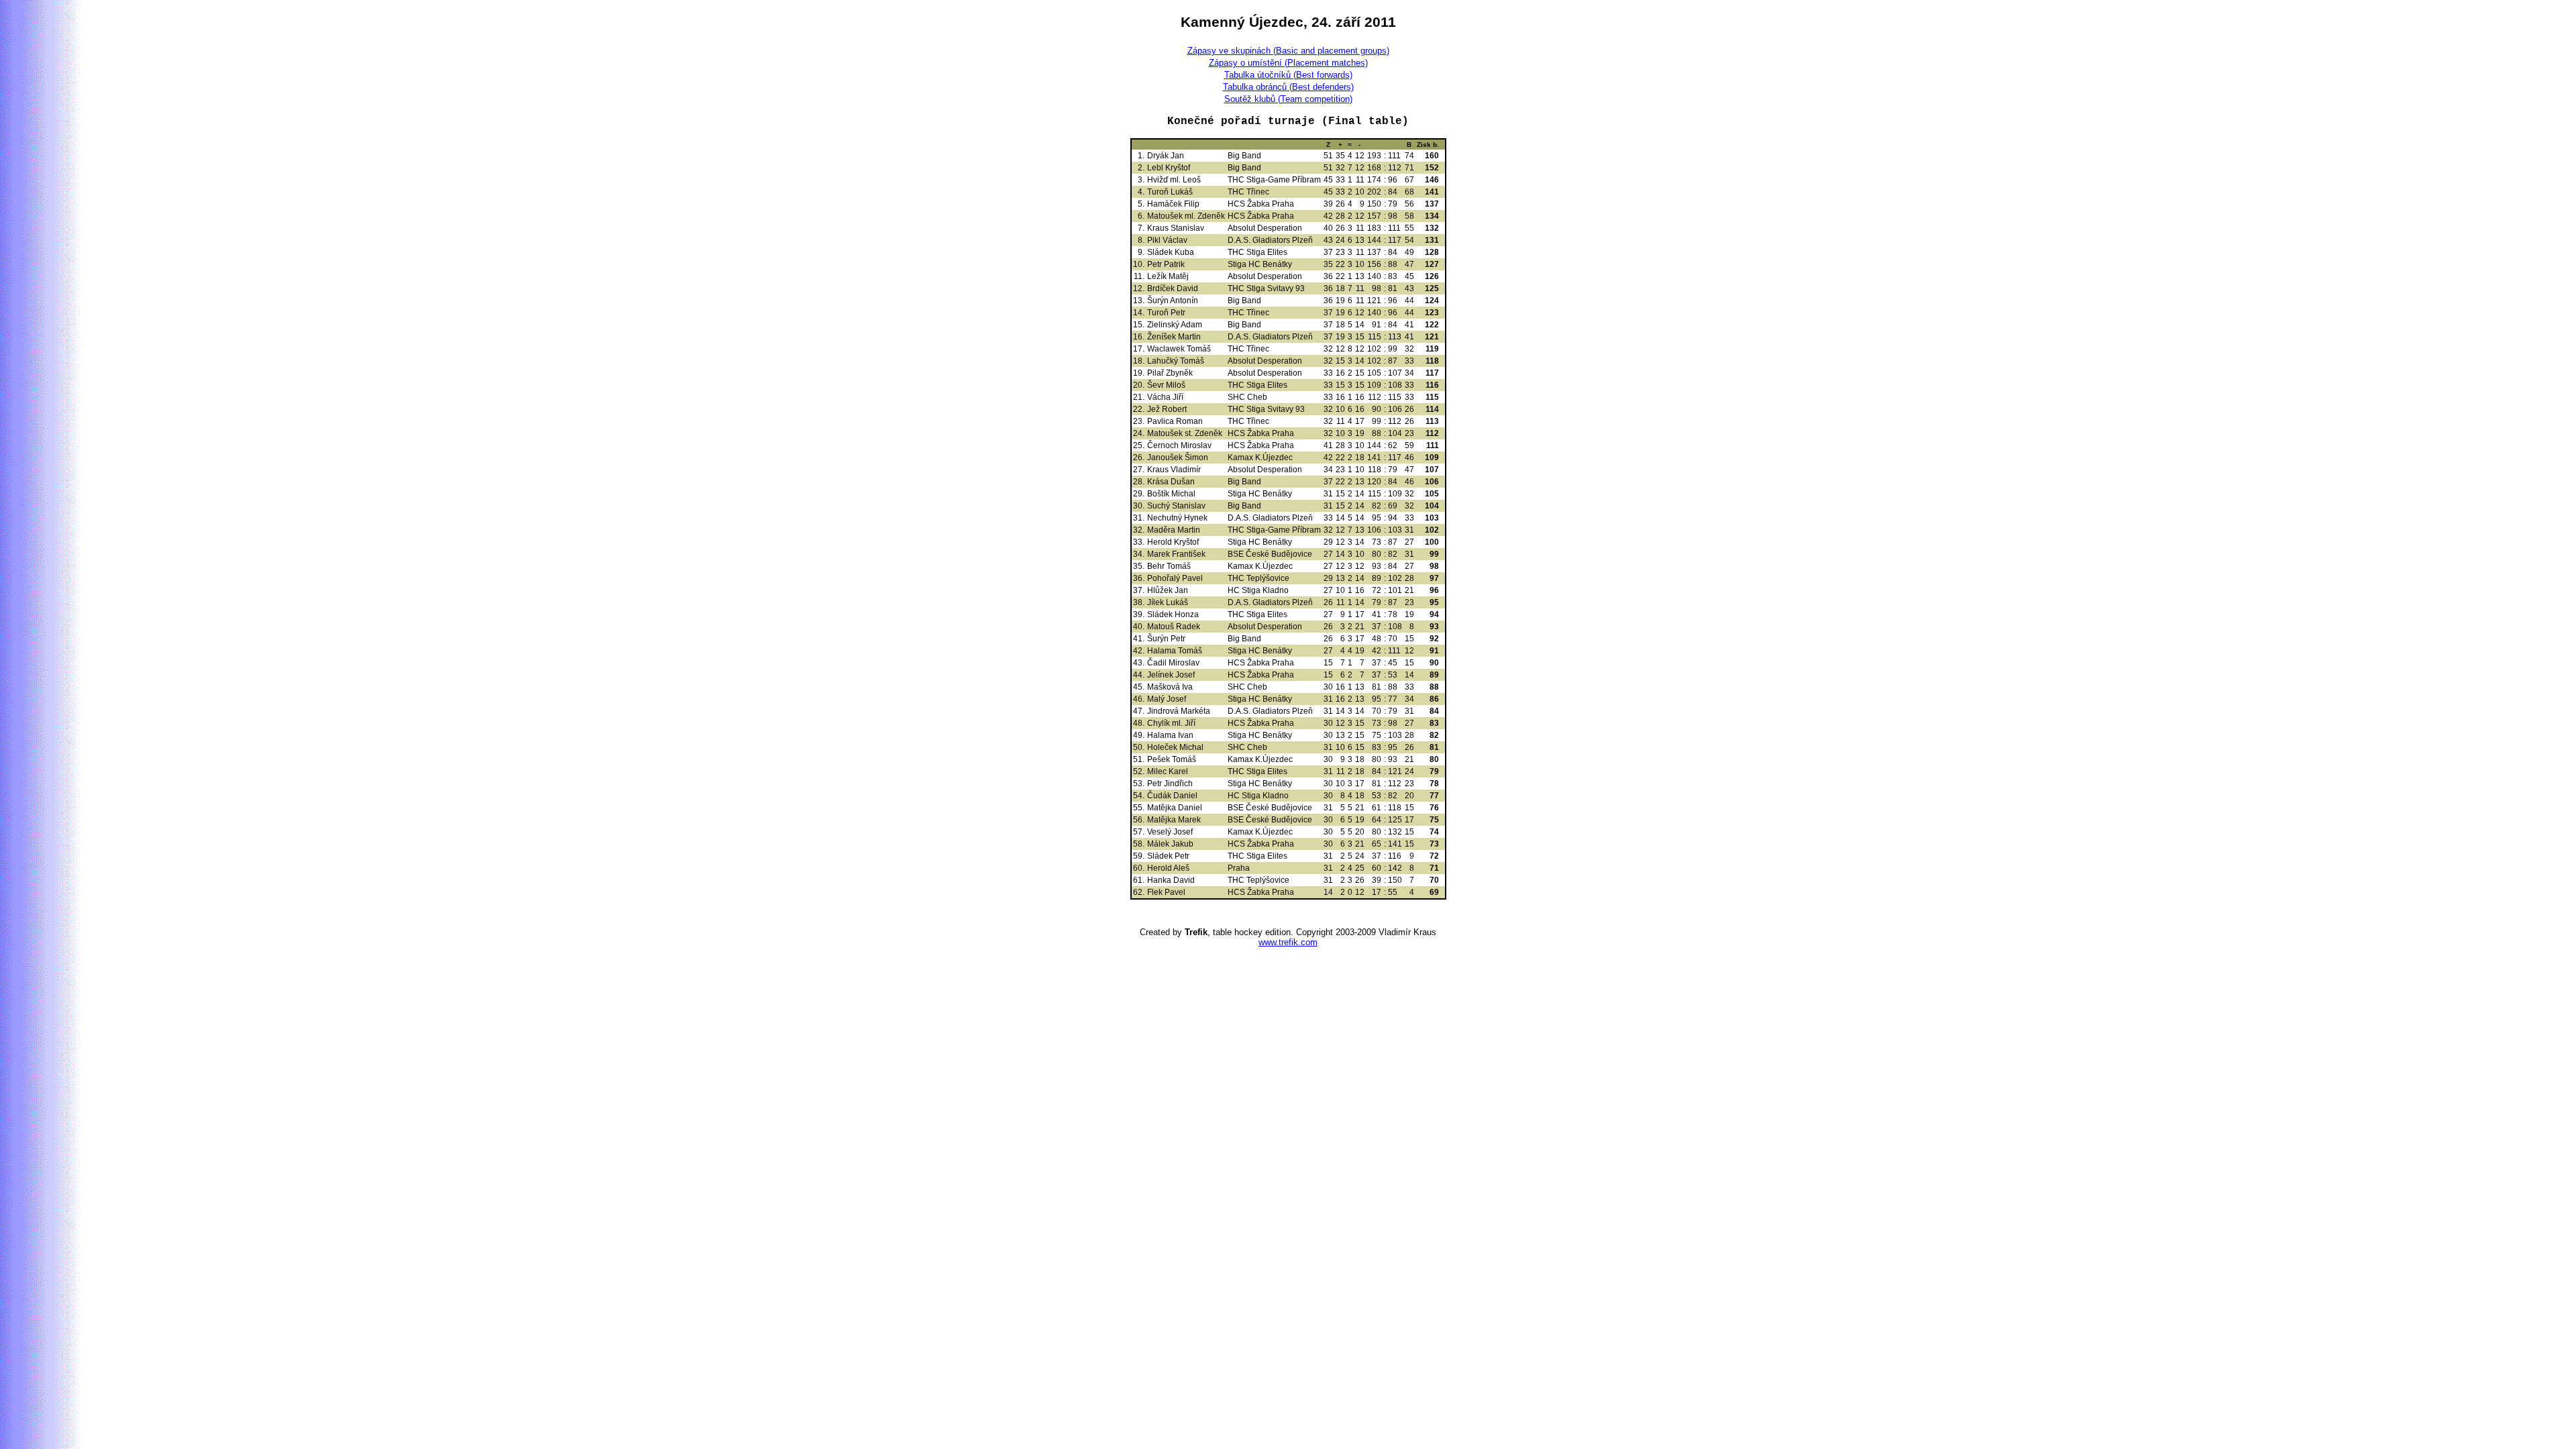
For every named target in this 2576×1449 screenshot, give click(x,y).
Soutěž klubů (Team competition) (1288, 99)
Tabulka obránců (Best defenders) (1288, 87)
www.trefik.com (1288, 942)
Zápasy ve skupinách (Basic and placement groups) (1288, 51)
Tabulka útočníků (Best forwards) (1288, 75)
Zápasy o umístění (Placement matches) (1288, 63)
